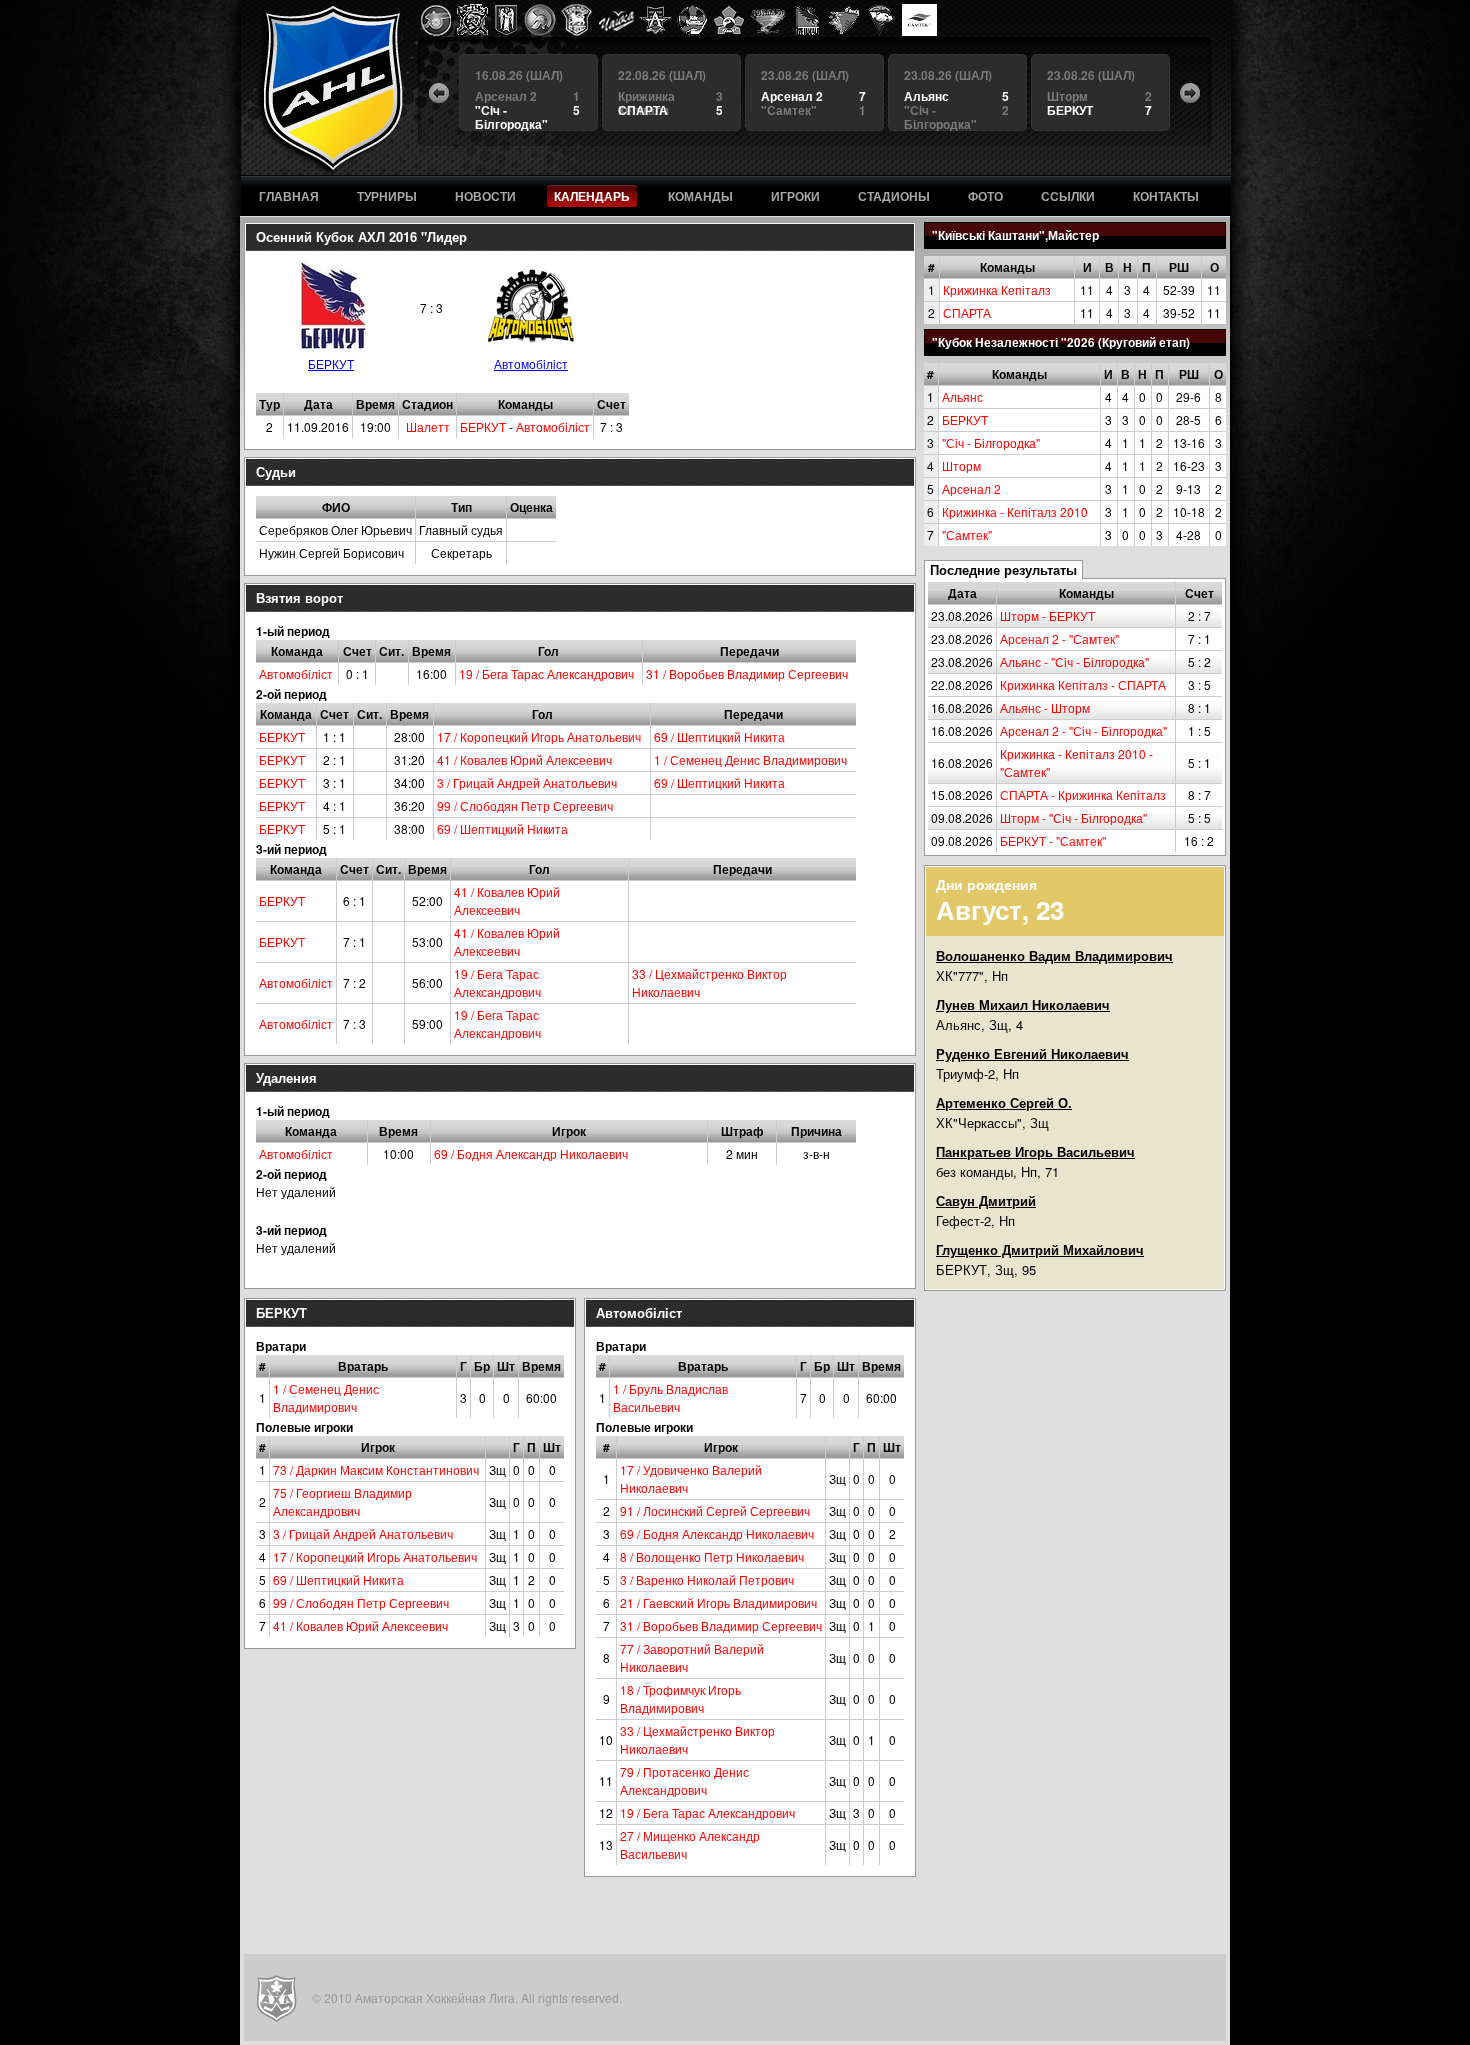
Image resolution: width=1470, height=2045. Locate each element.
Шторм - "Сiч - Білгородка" (1073, 817)
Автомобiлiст (531, 363)
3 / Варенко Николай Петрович (707, 1579)
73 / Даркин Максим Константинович (376, 1469)
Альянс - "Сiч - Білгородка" (1074, 661)
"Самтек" (967, 534)
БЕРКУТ (965, 419)
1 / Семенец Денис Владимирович (750, 759)
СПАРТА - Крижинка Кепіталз (1083, 794)
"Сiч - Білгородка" (991, 442)
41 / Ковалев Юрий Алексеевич (524, 759)
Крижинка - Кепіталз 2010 (1015, 511)
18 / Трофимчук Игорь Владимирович (680, 1698)
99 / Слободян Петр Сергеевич (525, 805)
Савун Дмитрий (986, 1200)
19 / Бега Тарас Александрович (546, 673)
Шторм (961, 465)
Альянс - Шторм (1045, 707)
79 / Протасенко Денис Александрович (684, 1780)
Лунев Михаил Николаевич (1023, 1004)
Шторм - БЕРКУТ (1047, 615)
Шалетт (428, 426)
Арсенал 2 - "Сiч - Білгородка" (1083, 730)
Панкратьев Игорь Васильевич (1035, 1151)
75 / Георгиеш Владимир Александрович (342, 1501)
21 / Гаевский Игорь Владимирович (718, 1602)
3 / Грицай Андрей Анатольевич (527, 782)
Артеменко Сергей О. (1004, 1102)
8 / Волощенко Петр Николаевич (712, 1556)
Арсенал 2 (971, 488)
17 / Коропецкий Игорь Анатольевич (539, 736)
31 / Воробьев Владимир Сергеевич (747, 673)
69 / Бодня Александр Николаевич (531, 1153)
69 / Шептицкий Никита (719, 736)
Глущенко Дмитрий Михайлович (1040, 1249)
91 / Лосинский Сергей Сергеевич (715, 1510)
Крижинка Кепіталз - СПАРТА (1083, 684)
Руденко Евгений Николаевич (1032, 1053)
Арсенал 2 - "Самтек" (1059, 638)
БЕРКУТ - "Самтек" (1053, 840)
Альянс (962, 396)
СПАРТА (967, 312)
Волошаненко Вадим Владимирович (1054, 955)
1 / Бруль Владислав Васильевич (670, 1397)
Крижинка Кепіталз (997, 289)
